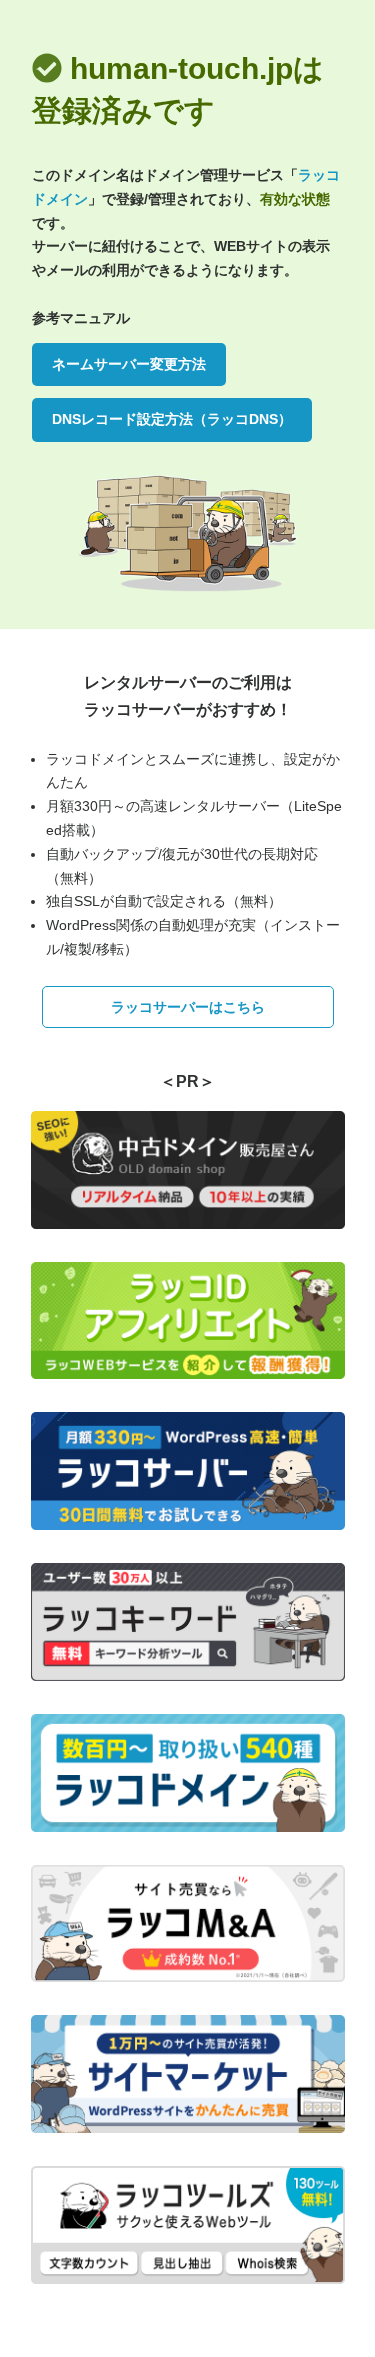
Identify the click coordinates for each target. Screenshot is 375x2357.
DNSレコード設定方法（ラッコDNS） (172, 419)
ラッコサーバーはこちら (188, 1007)
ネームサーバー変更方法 (129, 364)
